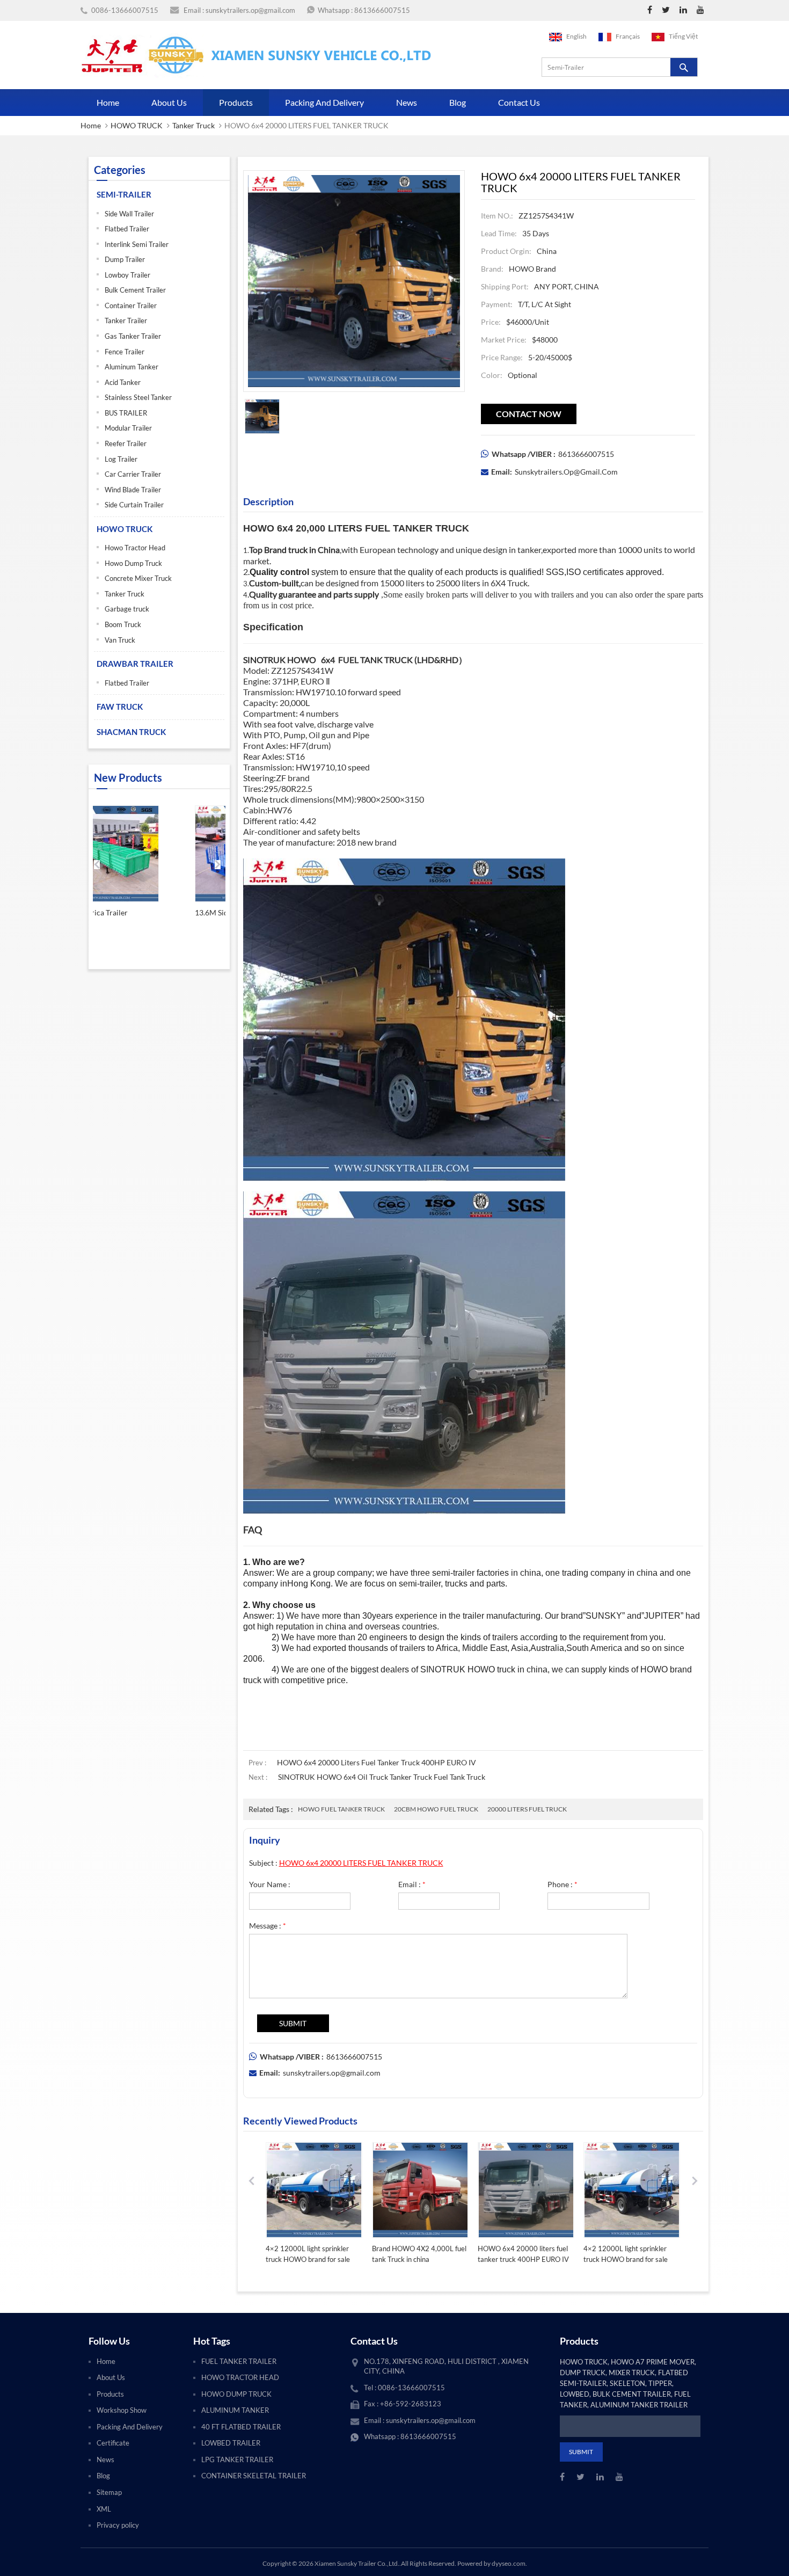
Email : (412, 1884)
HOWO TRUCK (137, 125)
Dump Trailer (125, 259)
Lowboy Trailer (127, 275)
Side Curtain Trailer (134, 505)
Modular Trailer (128, 428)
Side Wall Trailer (129, 214)
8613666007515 (382, 10)
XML (104, 2509)
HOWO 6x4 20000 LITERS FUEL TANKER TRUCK (361, 1863)
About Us (169, 102)
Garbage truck (127, 609)
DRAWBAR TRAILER (135, 664)
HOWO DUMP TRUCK (236, 2394)
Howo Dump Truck (133, 563)
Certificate (113, 2443)
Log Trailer (121, 459)
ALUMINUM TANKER (235, 2410)
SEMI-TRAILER (124, 194)
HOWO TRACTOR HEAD (240, 2377)
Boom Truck (123, 624)
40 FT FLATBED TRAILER (241, 2427)
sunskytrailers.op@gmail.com (250, 10)
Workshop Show (122, 2410)
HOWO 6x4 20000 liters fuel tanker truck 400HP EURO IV (377, 1762)
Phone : (562, 1884)
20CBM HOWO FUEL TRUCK (436, 1809)
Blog (458, 102)
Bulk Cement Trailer (135, 290)
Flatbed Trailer (127, 229)
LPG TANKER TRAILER (237, 2459)
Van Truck (120, 640)
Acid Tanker (123, 382)
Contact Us (519, 102)
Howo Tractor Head (135, 548)
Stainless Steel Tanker (138, 397)
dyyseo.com (509, 2563)
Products (236, 102)
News (407, 102)
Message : (268, 1926)
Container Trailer (131, 305)
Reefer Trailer (126, 443)
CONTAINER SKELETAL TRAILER (254, 2476)
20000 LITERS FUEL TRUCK (527, 1809)
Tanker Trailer (126, 321)
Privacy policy (118, 2525)
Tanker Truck (193, 125)
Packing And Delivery (324, 102)
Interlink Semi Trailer (137, 244)
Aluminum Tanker (131, 367)
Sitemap (109, 2492)
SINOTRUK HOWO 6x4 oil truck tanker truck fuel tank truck (382, 1777)
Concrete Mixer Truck (138, 578)
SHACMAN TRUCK (131, 732)
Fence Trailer (125, 352)
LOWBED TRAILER (231, 2443)
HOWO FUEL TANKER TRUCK (341, 1809)
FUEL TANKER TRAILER (239, 2361)
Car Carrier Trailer (133, 474)
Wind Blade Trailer (133, 490)
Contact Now (529, 414)
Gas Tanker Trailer (133, 336)
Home (108, 102)
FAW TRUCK (120, 707)
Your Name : (270, 1884)
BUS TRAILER (126, 413)
